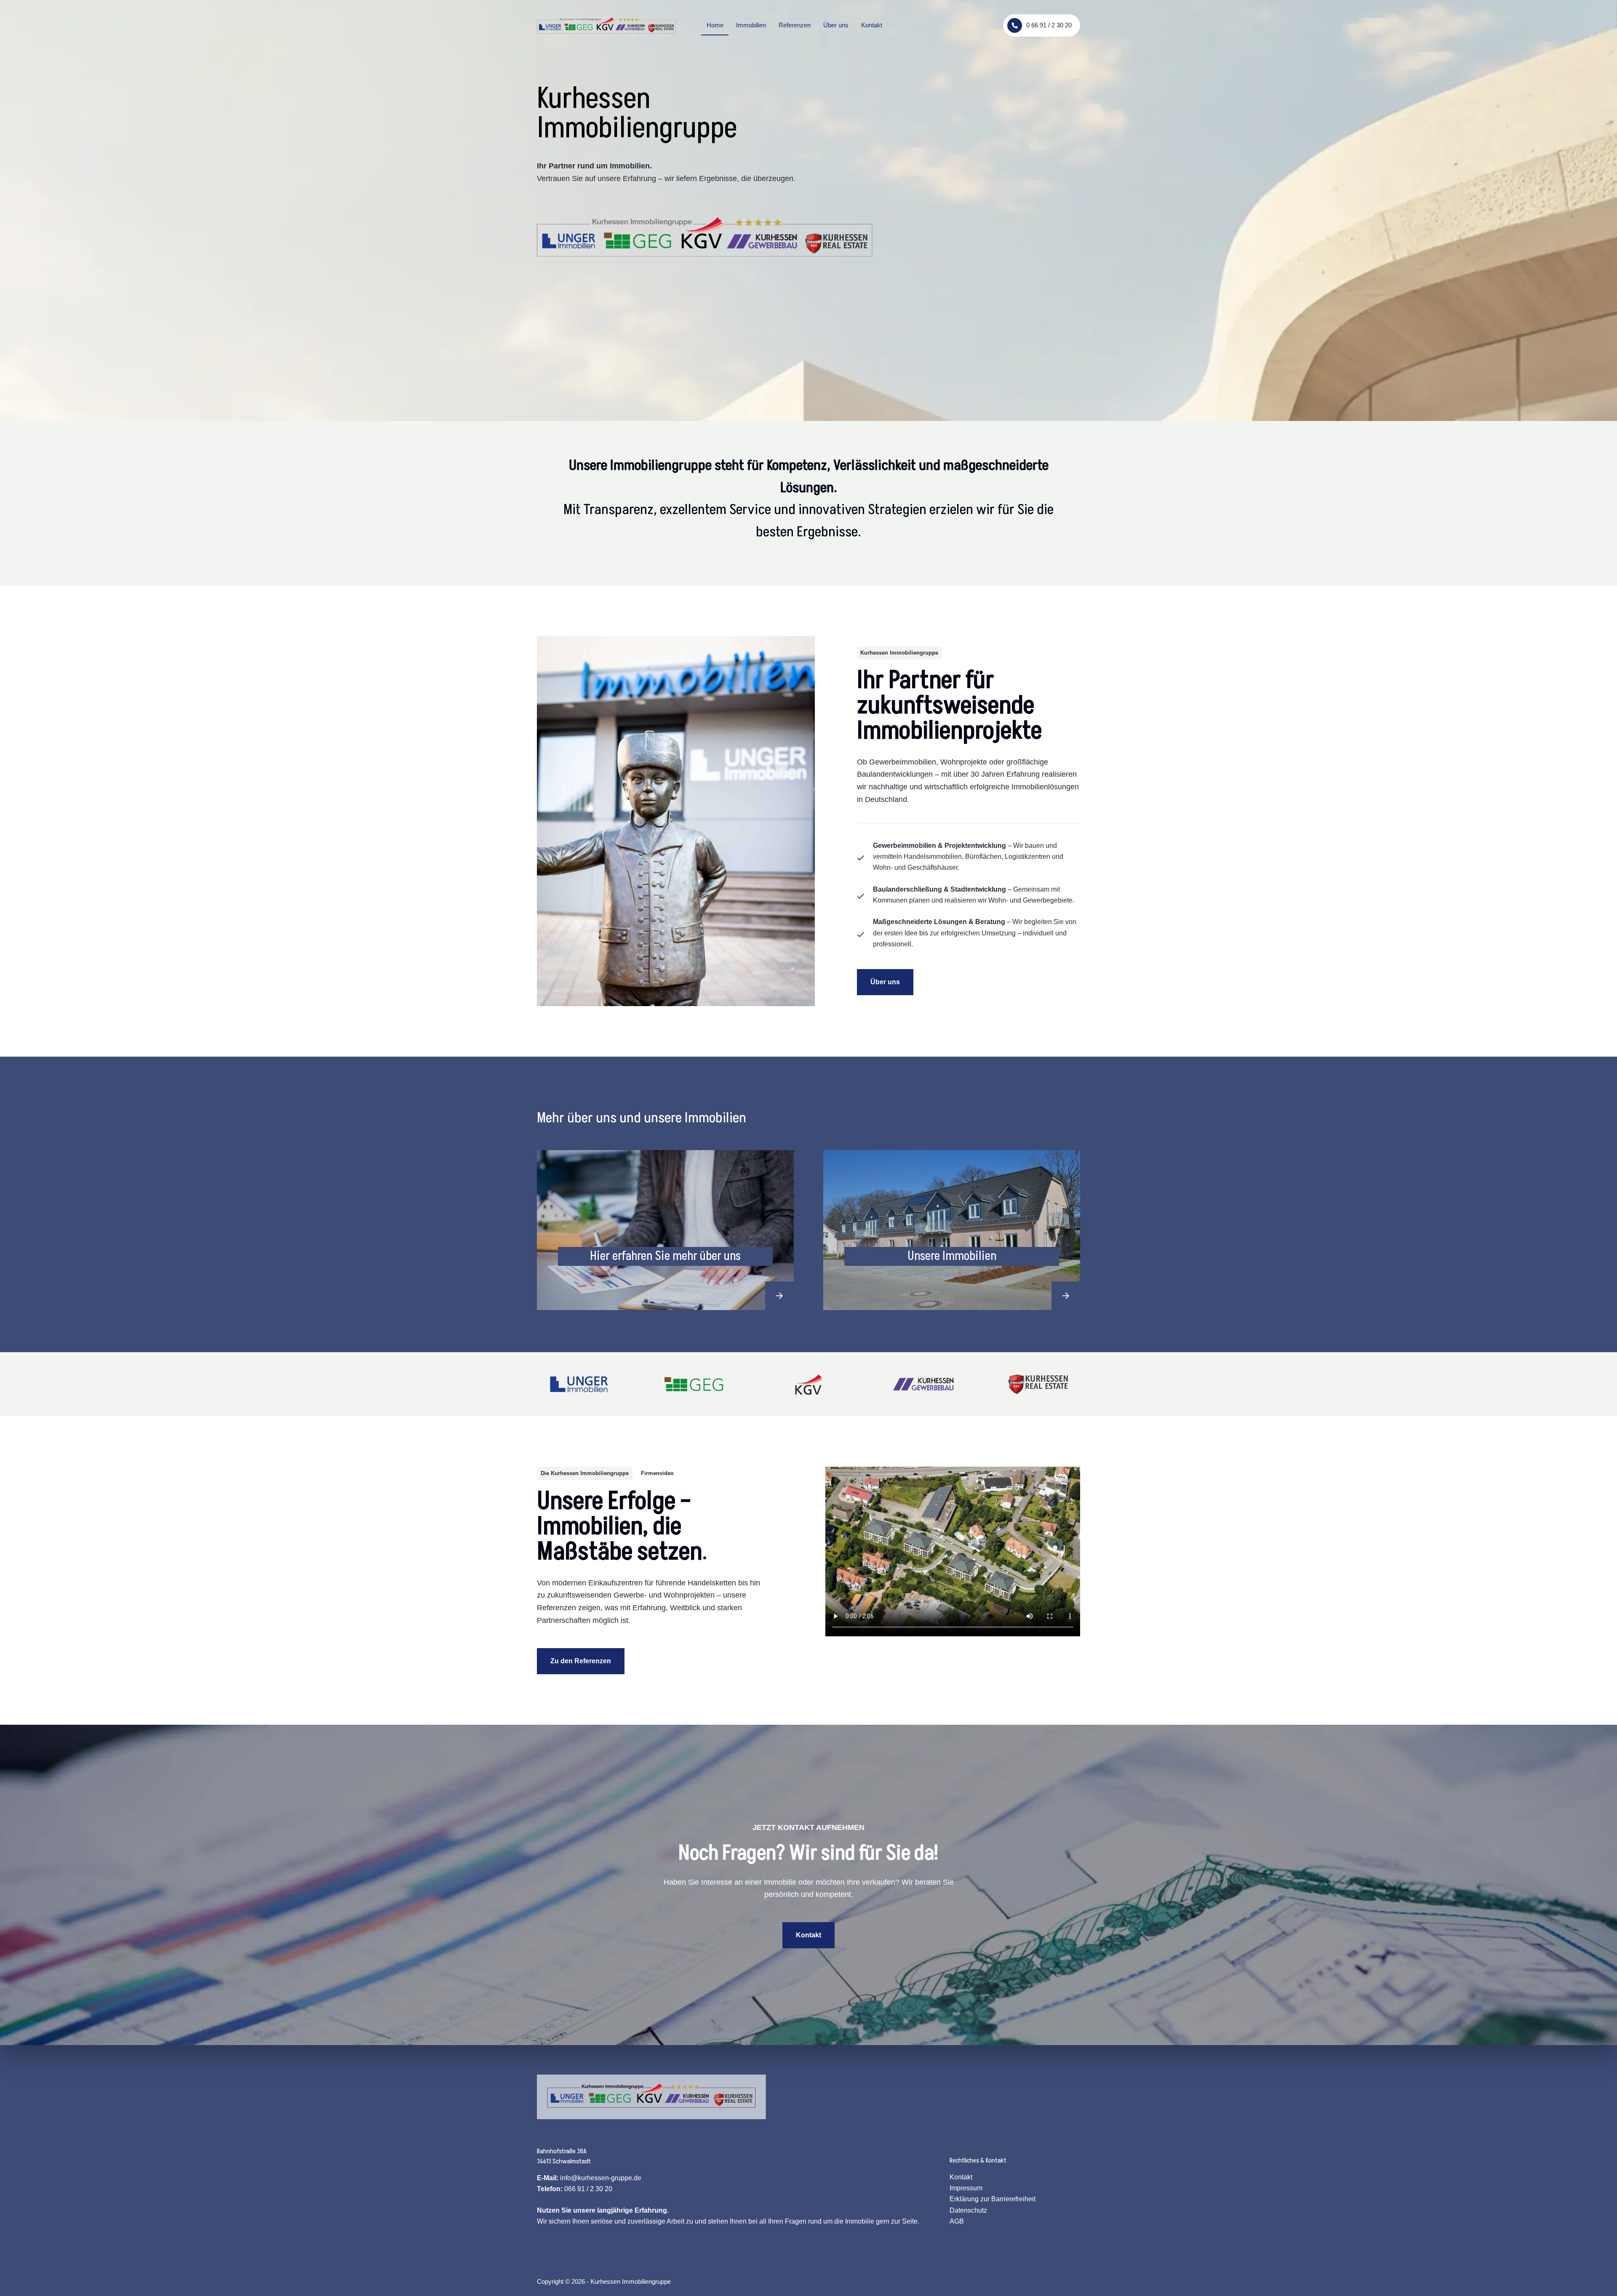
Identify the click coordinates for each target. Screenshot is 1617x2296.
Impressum (966, 2188)
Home (715, 25)
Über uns (836, 25)
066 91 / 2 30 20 (588, 2189)
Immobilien (751, 25)
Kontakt (872, 25)
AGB (957, 2221)
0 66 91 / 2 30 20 (1049, 25)
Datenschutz (968, 2210)
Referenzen (795, 25)
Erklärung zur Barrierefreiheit (993, 2199)
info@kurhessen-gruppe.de (601, 2178)
